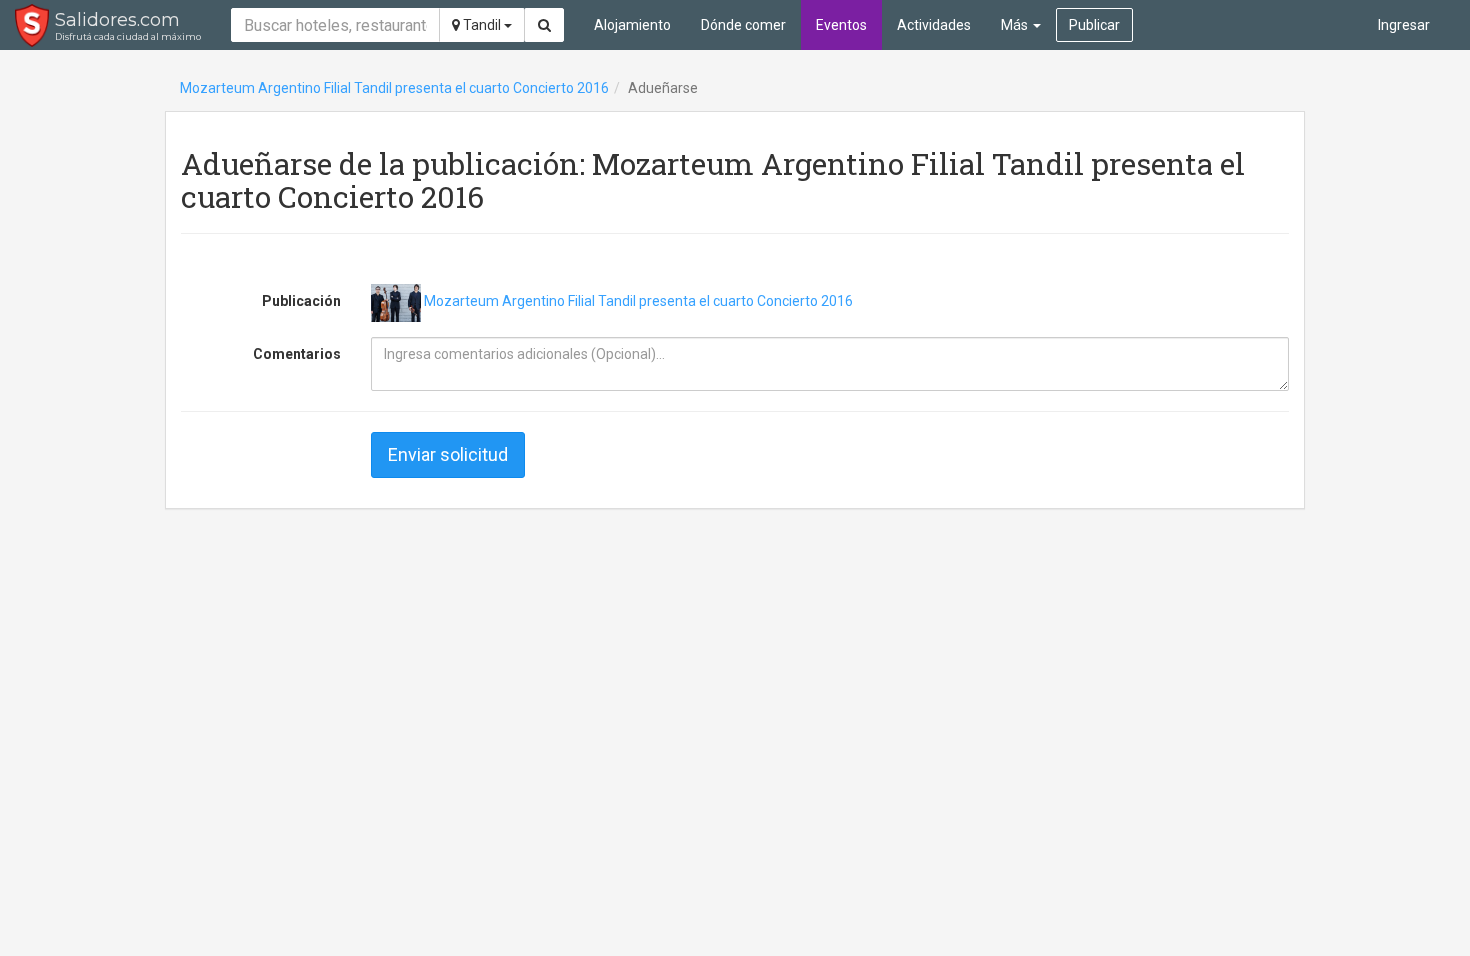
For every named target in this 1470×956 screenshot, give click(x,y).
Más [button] (1016, 25)
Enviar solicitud (448, 454)
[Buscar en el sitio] (544, 25)
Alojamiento (632, 25)
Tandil (482, 25)
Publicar (1094, 25)
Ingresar (1404, 25)
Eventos (841, 25)
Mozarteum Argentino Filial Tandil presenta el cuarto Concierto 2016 (394, 88)
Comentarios (297, 354)
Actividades (934, 25)
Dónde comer (743, 25)
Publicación (301, 301)
